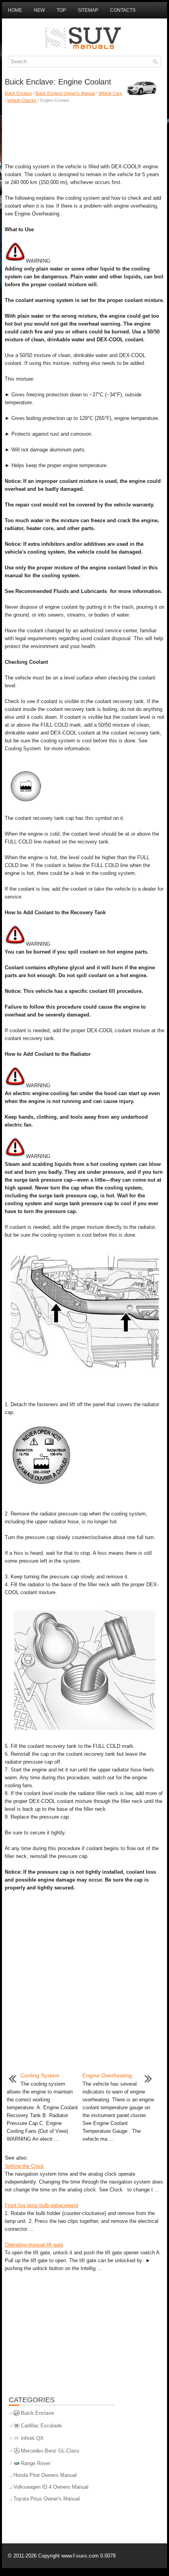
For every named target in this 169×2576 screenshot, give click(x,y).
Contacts (123, 10)
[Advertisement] (84, 131)
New (39, 10)
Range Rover (36, 2463)
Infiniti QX (32, 2438)
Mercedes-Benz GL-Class (50, 2451)
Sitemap (88, 10)
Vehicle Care (110, 93)
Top (61, 10)
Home (15, 10)
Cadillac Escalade (41, 2426)
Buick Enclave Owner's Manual (65, 93)
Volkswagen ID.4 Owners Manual (51, 2487)
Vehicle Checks (22, 100)
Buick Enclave (18, 93)
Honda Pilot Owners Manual (45, 2475)
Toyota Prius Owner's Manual (47, 2499)
